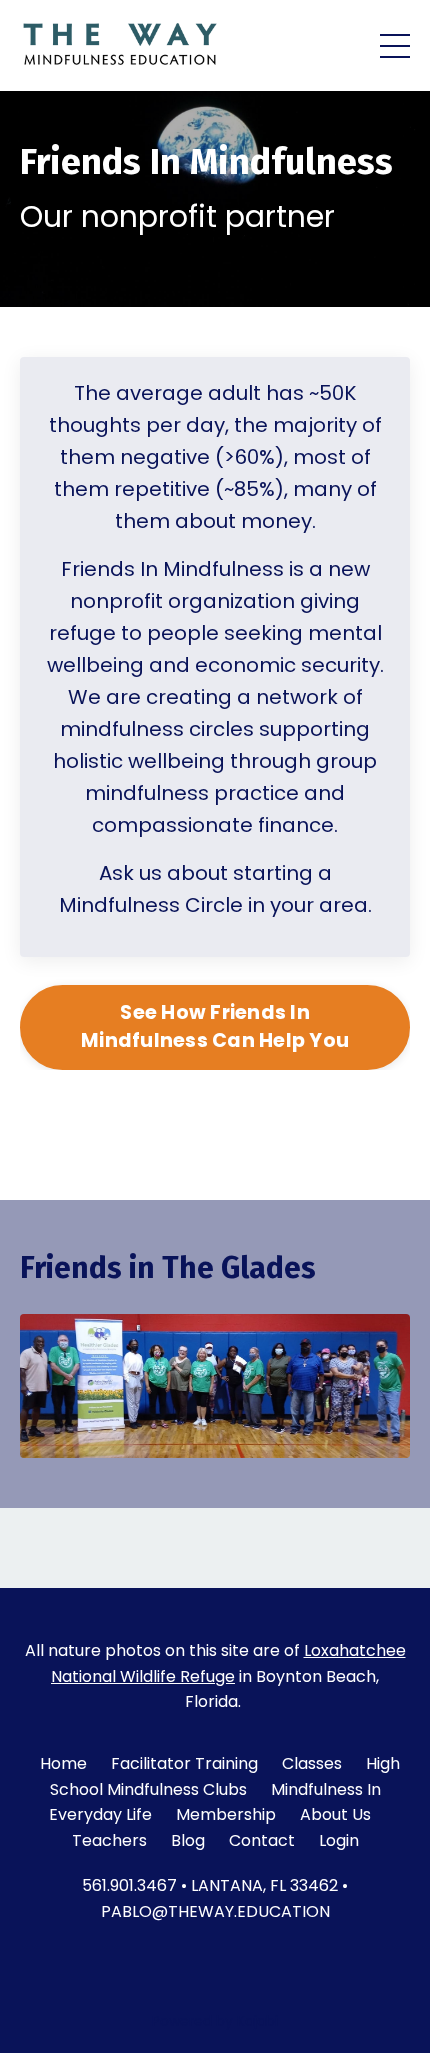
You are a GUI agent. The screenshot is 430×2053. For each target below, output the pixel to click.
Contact (262, 1840)
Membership (226, 1814)
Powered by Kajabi (215, 2021)
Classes (312, 1763)
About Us (335, 1814)
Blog (188, 1840)
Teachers (109, 1840)
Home (63, 1763)
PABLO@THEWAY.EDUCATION (215, 1911)
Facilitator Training (184, 1763)
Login (339, 1840)
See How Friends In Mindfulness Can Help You (215, 1027)
